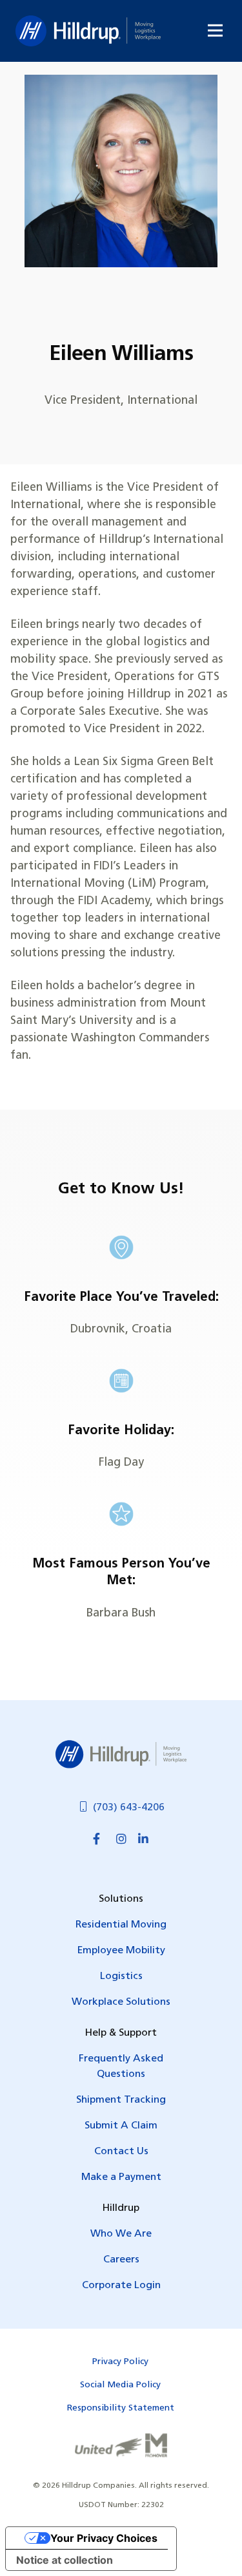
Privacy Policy (120, 2362)
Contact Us (121, 2152)
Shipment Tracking (121, 2100)
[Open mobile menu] (215, 31)
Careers (121, 2260)
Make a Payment (121, 2177)
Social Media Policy (120, 2385)
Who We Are (121, 2234)
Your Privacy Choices (104, 2538)
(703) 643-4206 (129, 1808)
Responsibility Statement (121, 2408)
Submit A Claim (121, 2126)
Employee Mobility (121, 1951)
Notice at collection (65, 2560)
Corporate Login (121, 2286)
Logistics (121, 1976)
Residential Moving (121, 1925)
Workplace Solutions (121, 2002)
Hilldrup (88, 31)
